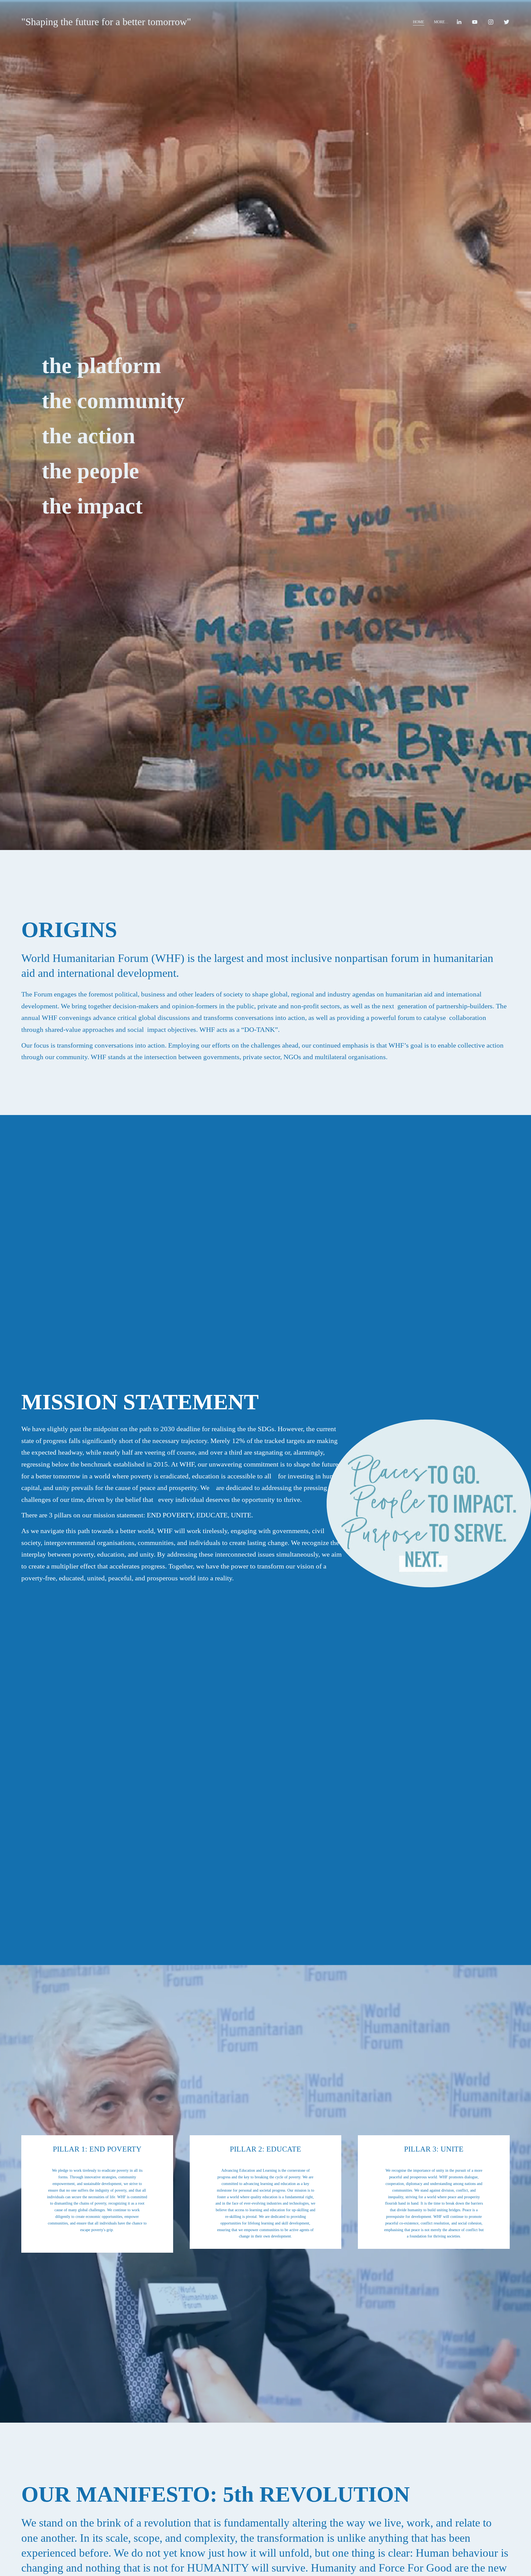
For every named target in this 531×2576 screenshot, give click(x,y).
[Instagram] (491, 22)
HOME (419, 22)
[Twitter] (507, 22)
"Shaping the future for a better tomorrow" (106, 22)
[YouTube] (475, 22)
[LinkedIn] (459, 22)
